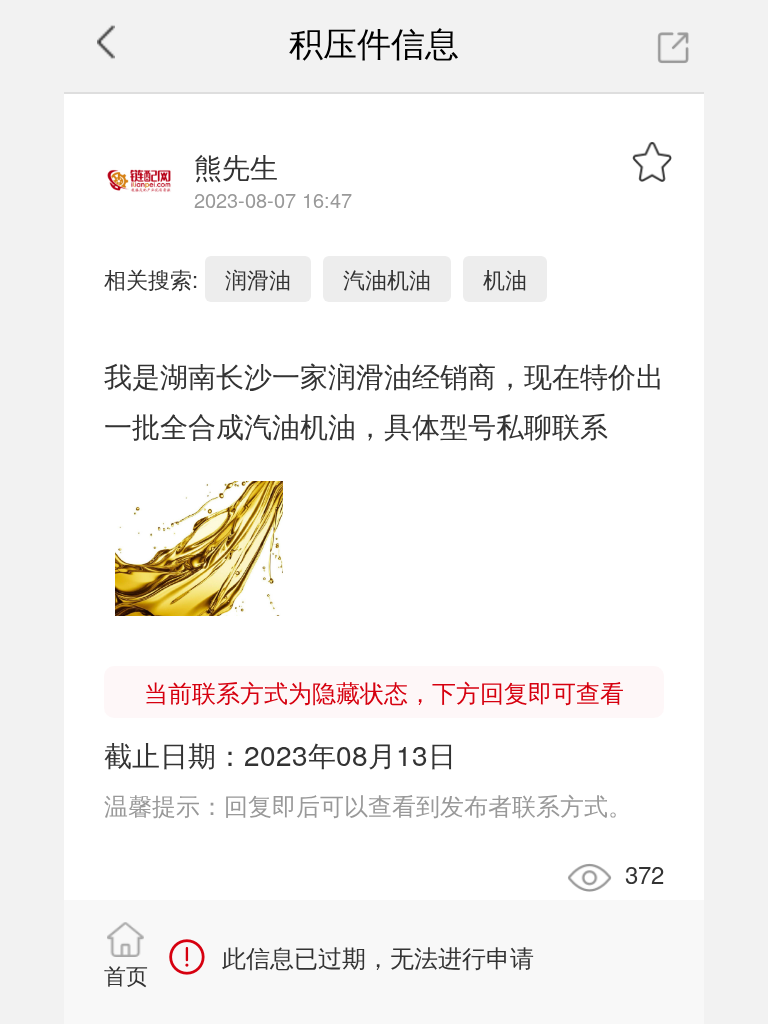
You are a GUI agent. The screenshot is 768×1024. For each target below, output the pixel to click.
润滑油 (258, 278)
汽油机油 (387, 278)
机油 (505, 278)
